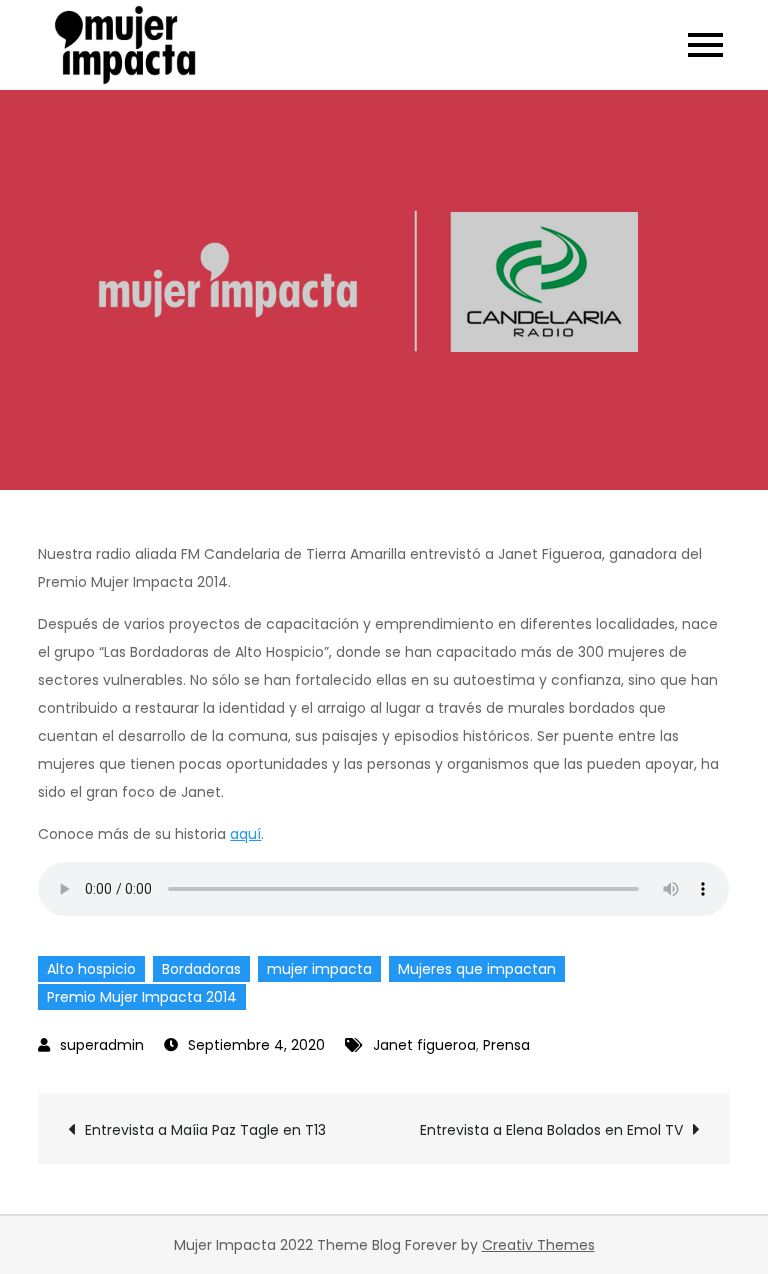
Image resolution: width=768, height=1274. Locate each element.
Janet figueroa (424, 1045)
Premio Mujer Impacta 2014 (142, 997)
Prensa (506, 1045)
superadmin (102, 1045)
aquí (245, 834)
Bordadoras (201, 969)
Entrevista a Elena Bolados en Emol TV (551, 1130)
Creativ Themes (538, 1245)
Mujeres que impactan (477, 969)
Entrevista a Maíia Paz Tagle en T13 (205, 1130)
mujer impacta (319, 969)
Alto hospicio (91, 969)
